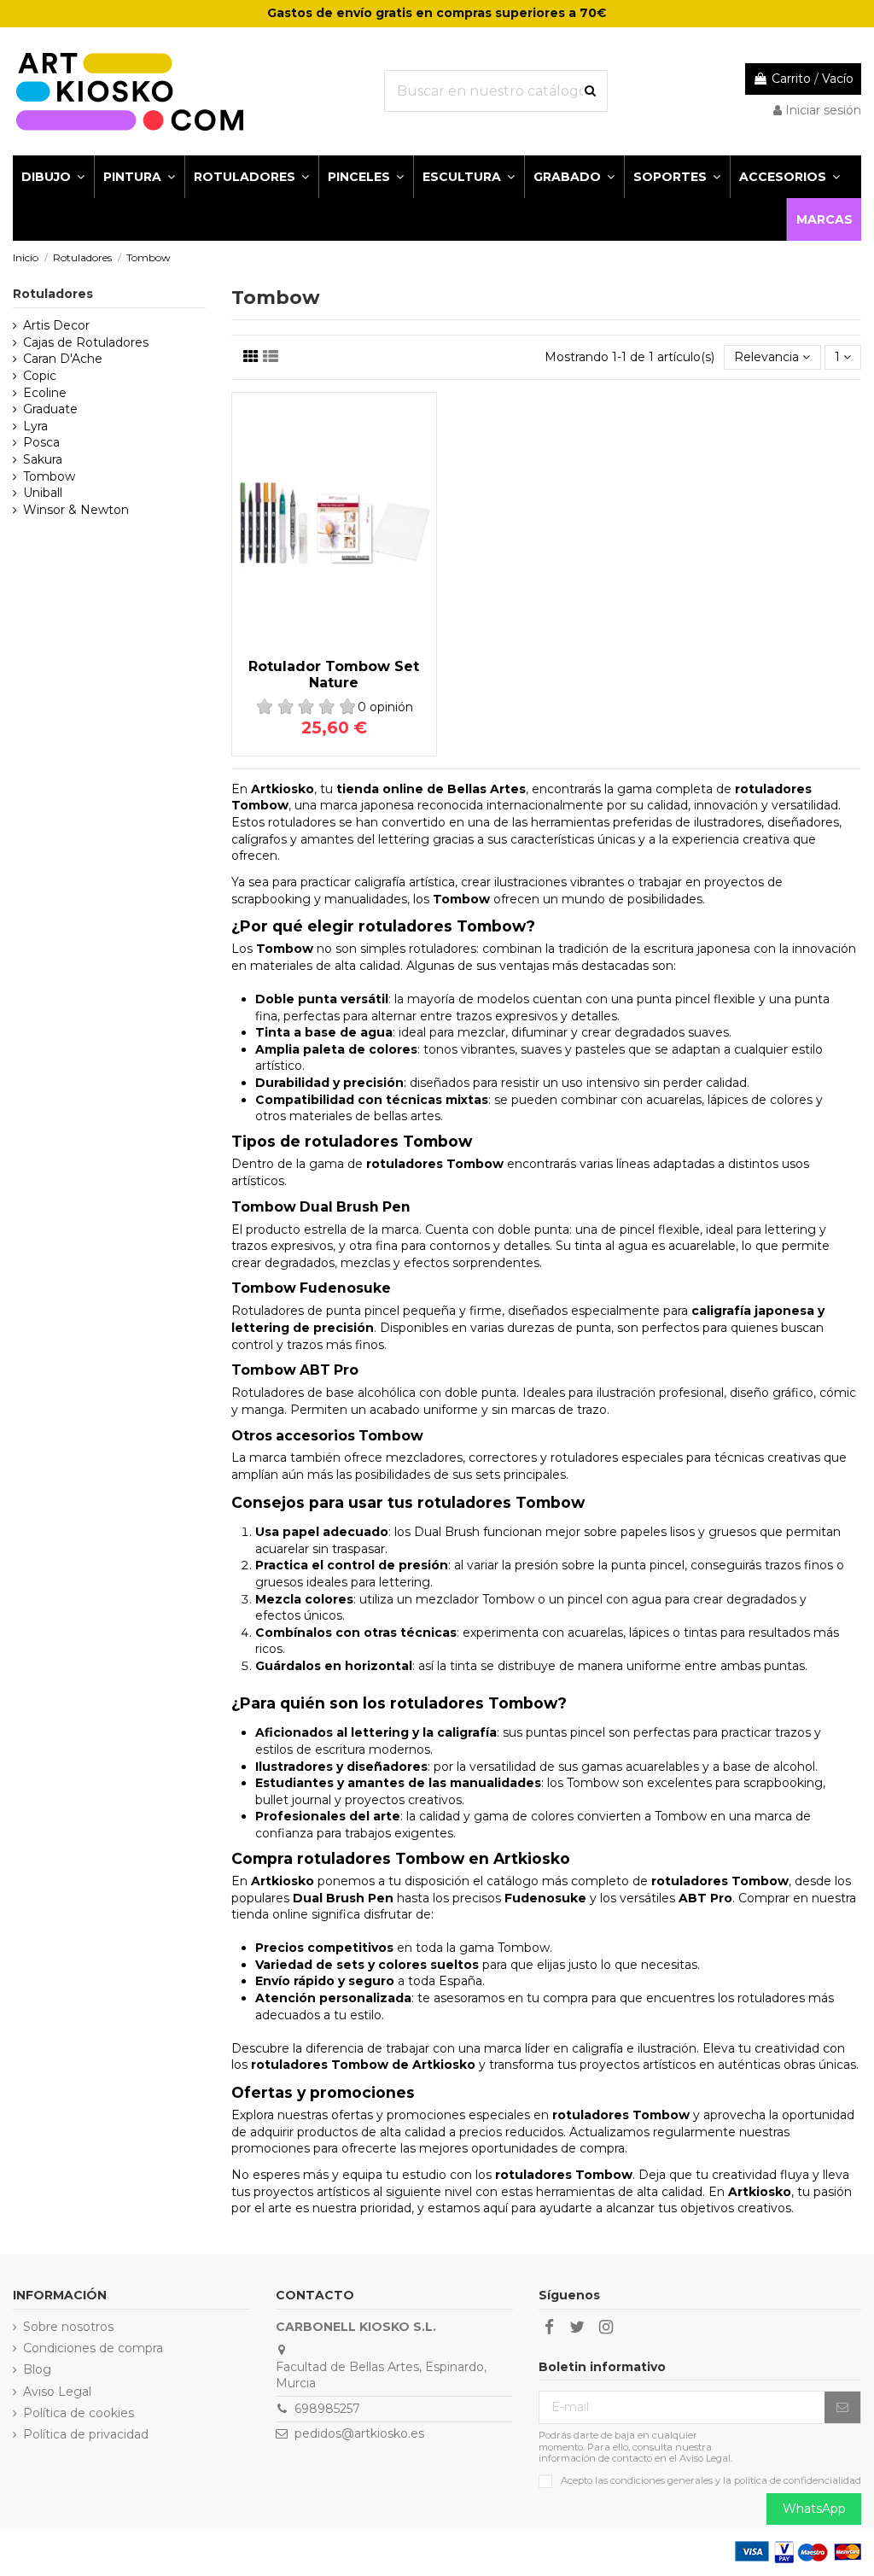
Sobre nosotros (68, 2327)
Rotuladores (53, 294)
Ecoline (45, 393)
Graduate (50, 409)
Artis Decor (56, 325)
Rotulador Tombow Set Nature (334, 675)
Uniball (43, 493)
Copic (40, 376)
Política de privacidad (86, 2434)
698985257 (327, 2409)
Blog (37, 2369)
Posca (41, 442)
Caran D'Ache (63, 359)
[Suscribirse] (842, 2408)
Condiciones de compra (93, 2348)
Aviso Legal (57, 2392)
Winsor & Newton (76, 510)
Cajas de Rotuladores (86, 342)
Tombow (49, 476)
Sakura (43, 459)
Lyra (35, 426)
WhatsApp (814, 2509)
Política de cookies (79, 2413)
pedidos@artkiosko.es (359, 2433)
